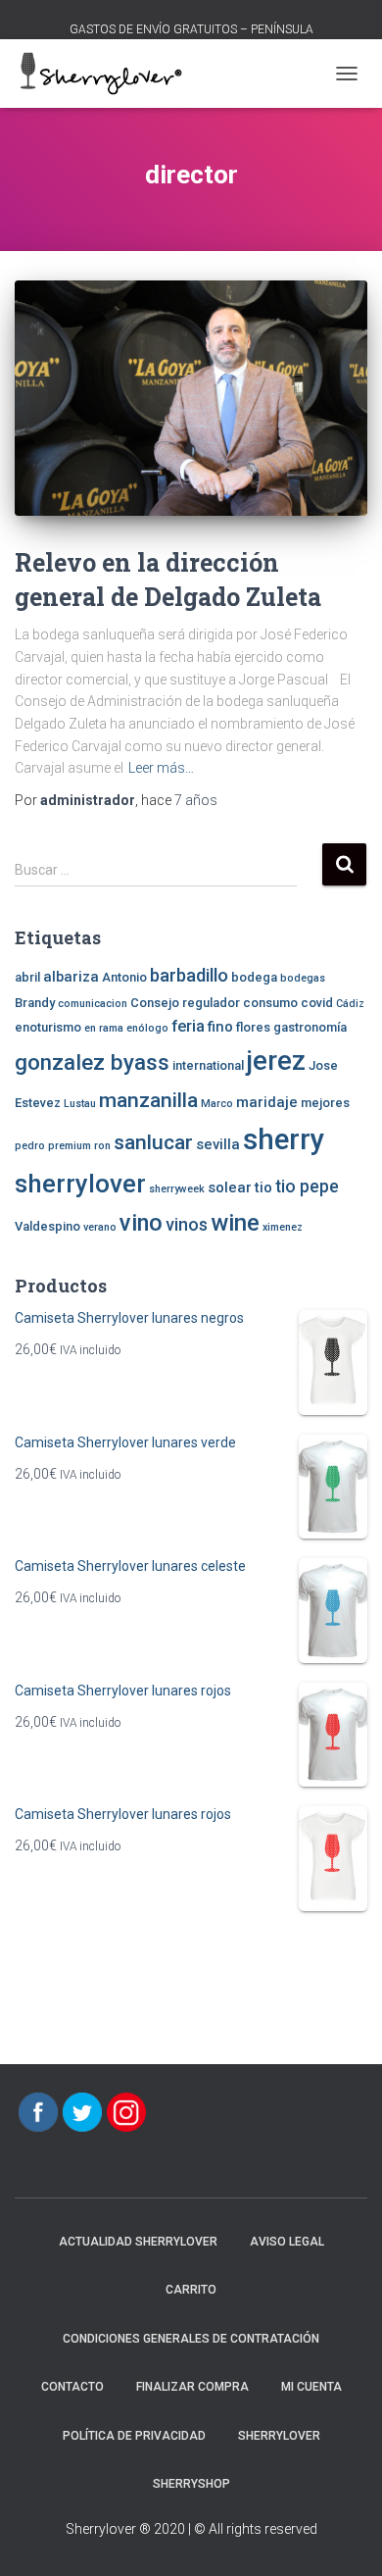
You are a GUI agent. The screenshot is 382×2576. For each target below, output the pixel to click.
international (208, 1065)
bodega (254, 977)
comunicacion (93, 1004)
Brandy (35, 1003)
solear (230, 1187)
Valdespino (48, 1226)
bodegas (303, 978)
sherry (284, 1139)
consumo (270, 1003)
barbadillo (189, 976)
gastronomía (310, 1027)
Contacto (72, 2387)
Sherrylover (279, 2436)
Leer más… (161, 768)
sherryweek (177, 1189)
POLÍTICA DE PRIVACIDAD (134, 2436)
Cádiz (350, 1004)
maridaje (267, 1102)
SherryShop (191, 2484)
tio (263, 1187)
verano (100, 1227)
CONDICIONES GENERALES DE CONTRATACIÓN (191, 2339)
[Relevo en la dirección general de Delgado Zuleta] (191, 398)
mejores (325, 1103)
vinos (187, 1225)
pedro (30, 1146)
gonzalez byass (92, 1062)
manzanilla (148, 1100)
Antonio (124, 977)
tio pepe (307, 1187)
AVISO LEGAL (287, 2242)
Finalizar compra (192, 2387)
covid (317, 1003)
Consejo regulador (185, 1003)
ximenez (283, 1227)
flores (253, 1027)
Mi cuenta (311, 2387)
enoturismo (48, 1027)
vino (141, 1223)
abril (27, 977)
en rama (104, 1028)
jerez (276, 1061)
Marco (217, 1104)
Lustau (80, 1104)
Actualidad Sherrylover (138, 2242)
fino (220, 1027)
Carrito (191, 2290)
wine (235, 1223)
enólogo (147, 1028)
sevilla (218, 1144)
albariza (71, 977)
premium (70, 1146)
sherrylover (80, 1184)
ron (102, 1146)
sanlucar (153, 1142)
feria (188, 1026)
